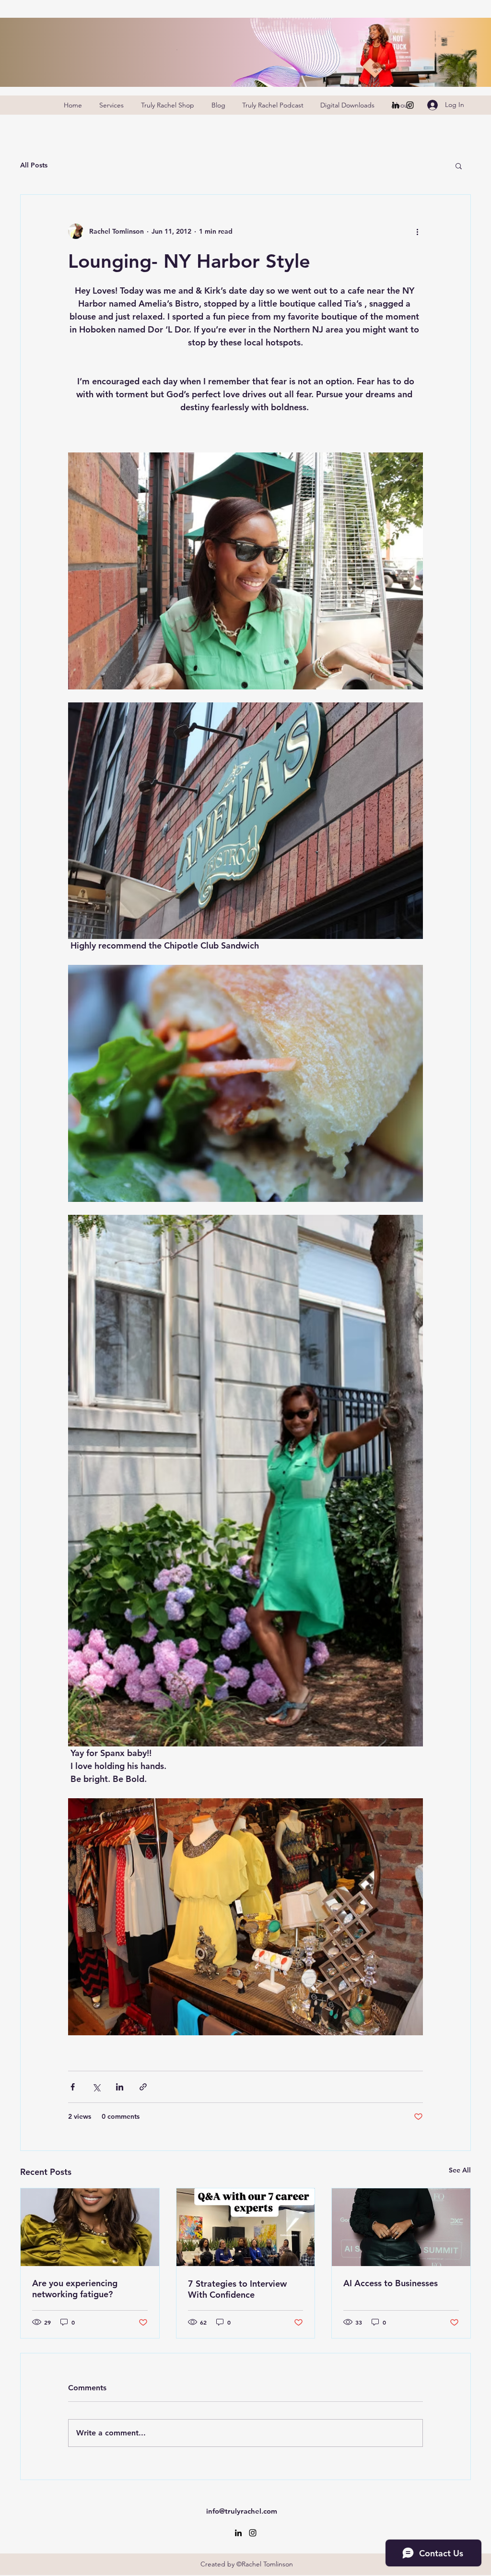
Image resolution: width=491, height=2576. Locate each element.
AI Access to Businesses (391, 2283)
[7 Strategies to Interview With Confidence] (246, 2227)
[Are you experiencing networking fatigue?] (90, 2227)
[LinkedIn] (396, 105)
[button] (459, 166)
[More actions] (417, 231)
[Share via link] (143, 2087)
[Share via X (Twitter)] (96, 2087)
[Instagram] (410, 105)
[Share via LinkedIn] (120, 2087)
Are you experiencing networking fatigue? (75, 2289)
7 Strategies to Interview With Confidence (237, 2289)
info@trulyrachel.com (242, 2511)
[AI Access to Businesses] (401, 2227)
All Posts (34, 165)
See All (460, 2170)
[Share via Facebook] (73, 2087)
